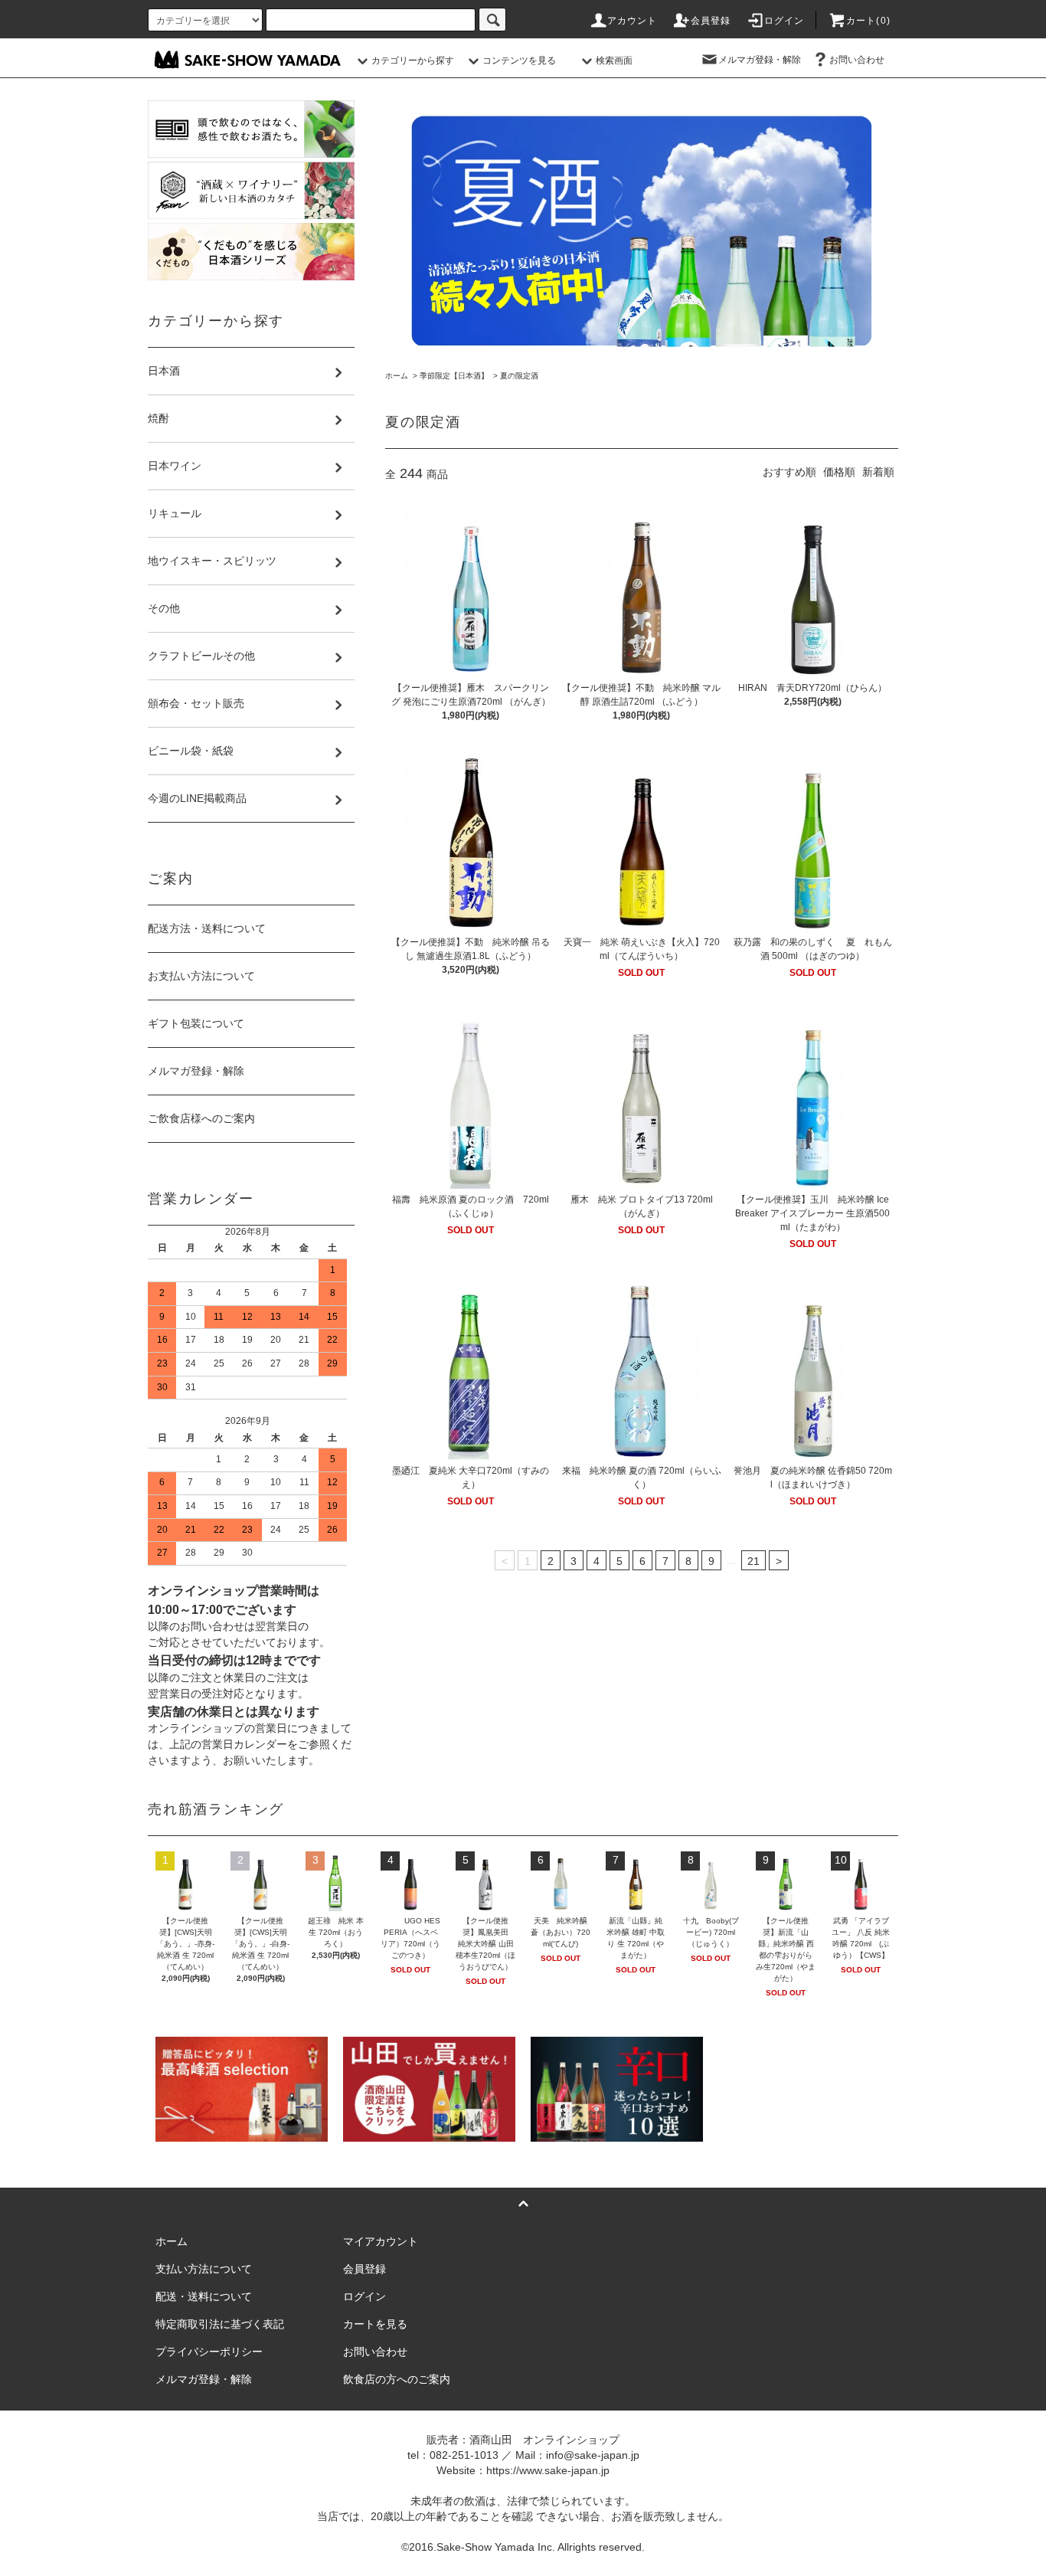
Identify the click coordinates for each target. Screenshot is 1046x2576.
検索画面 (614, 61)
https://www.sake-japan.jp (548, 2470)
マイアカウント (381, 2241)
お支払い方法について (201, 976)
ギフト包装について (196, 1023)
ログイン (784, 21)
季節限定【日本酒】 (454, 376)
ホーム (397, 376)
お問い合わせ (857, 60)
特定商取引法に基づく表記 (220, 2324)
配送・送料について (204, 2296)
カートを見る (375, 2324)
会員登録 (711, 21)
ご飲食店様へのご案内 (201, 1118)
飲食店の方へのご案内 (397, 2379)
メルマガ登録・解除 (760, 60)
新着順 (878, 472)
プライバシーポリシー (209, 2352)
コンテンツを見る (519, 61)
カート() (868, 21)
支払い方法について (204, 2269)
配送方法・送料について (207, 928)
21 (753, 1561)
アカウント (633, 21)
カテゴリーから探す (413, 61)
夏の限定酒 (519, 376)
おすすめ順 (789, 472)
